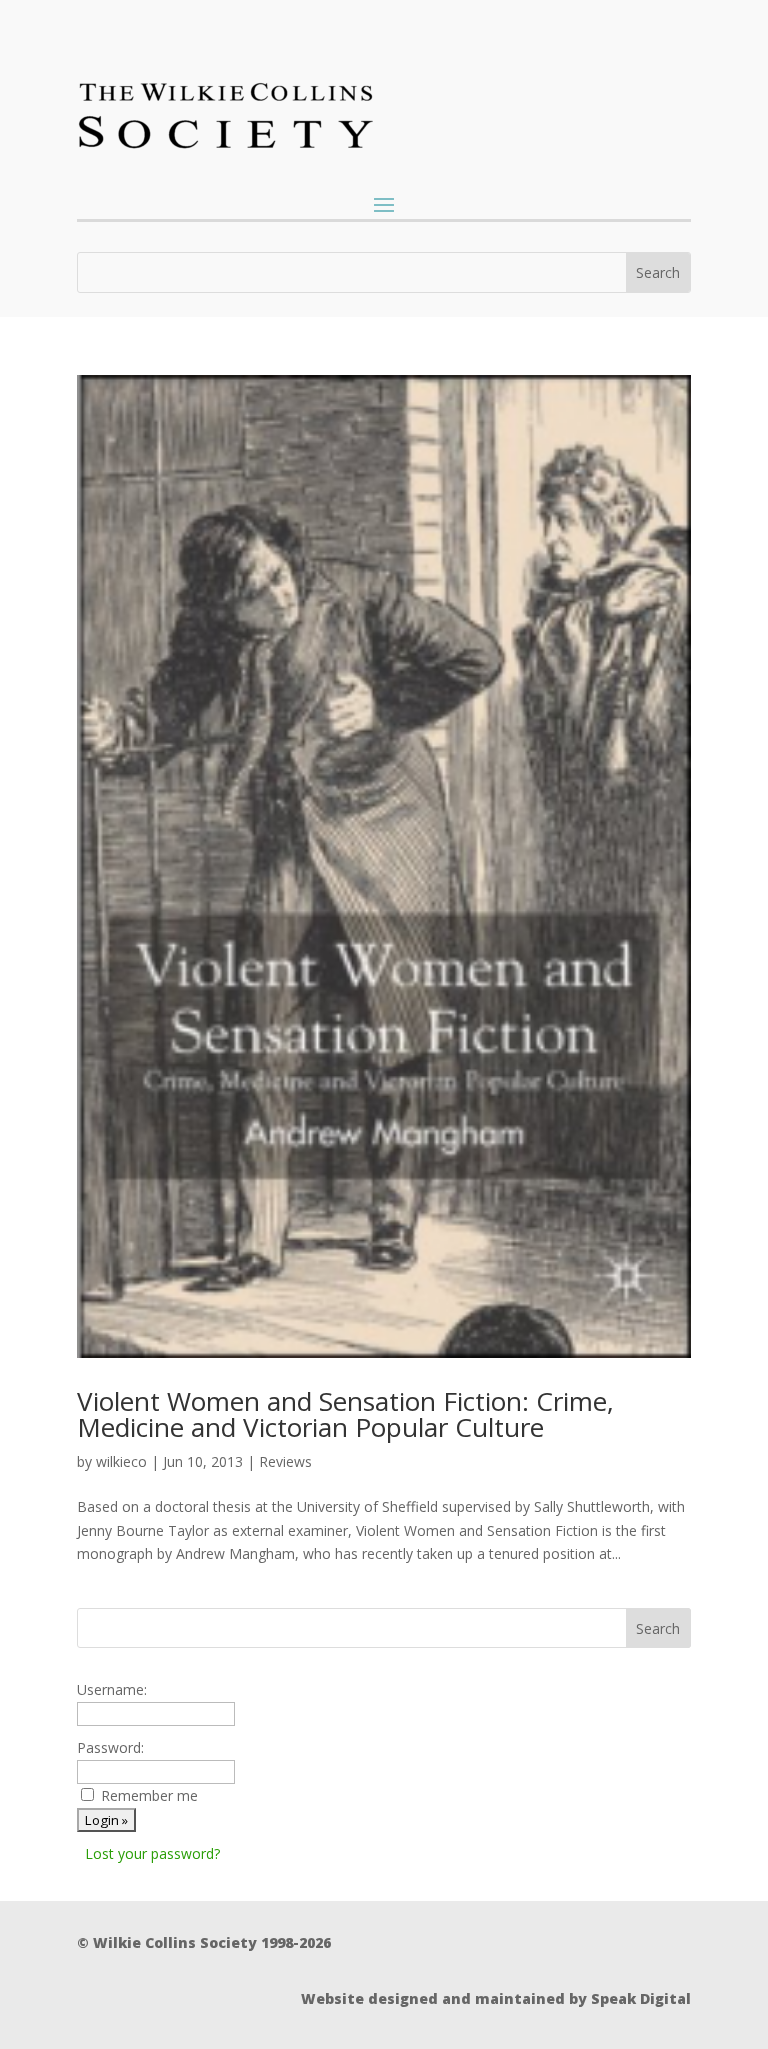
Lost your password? (152, 1853)
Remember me (149, 1795)
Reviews (285, 1461)
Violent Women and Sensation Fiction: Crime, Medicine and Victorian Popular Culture (345, 1414)
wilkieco (121, 1461)
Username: (112, 1689)
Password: (110, 1747)
